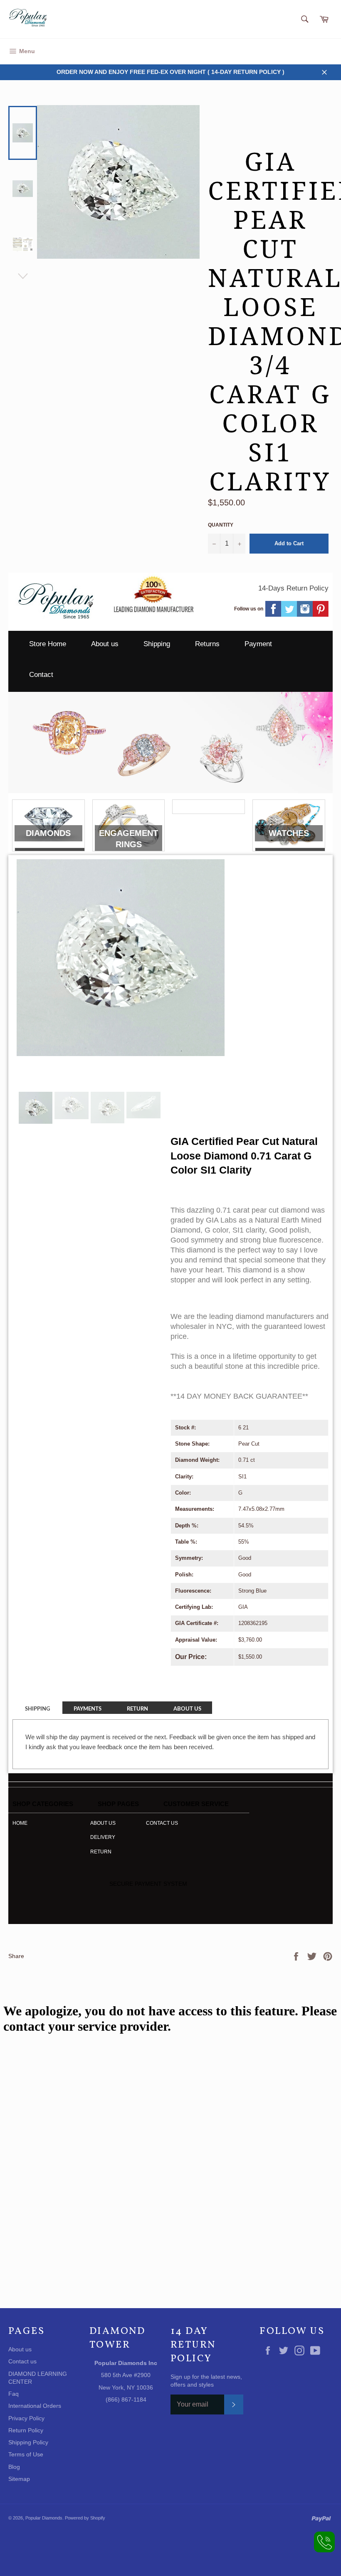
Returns (207, 644)
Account (323, 51)
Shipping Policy (28, 2442)
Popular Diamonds (44, 2518)
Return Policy (26, 2430)
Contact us (162, 1823)
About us (105, 644)
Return (101, 1852)
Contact (41, 675)
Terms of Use (26, 2454)
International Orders (35, 2406)
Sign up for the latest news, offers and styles (206, 2381)
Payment (258, 644)
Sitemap (19, 2479)
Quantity (221, 525)
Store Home (48, 644)
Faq (14, 2394)
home (20, 1823)
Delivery (103, 1837)
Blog (14, 2467)
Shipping (157, 644)
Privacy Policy (26, 2418)
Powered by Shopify (85, 2518)
